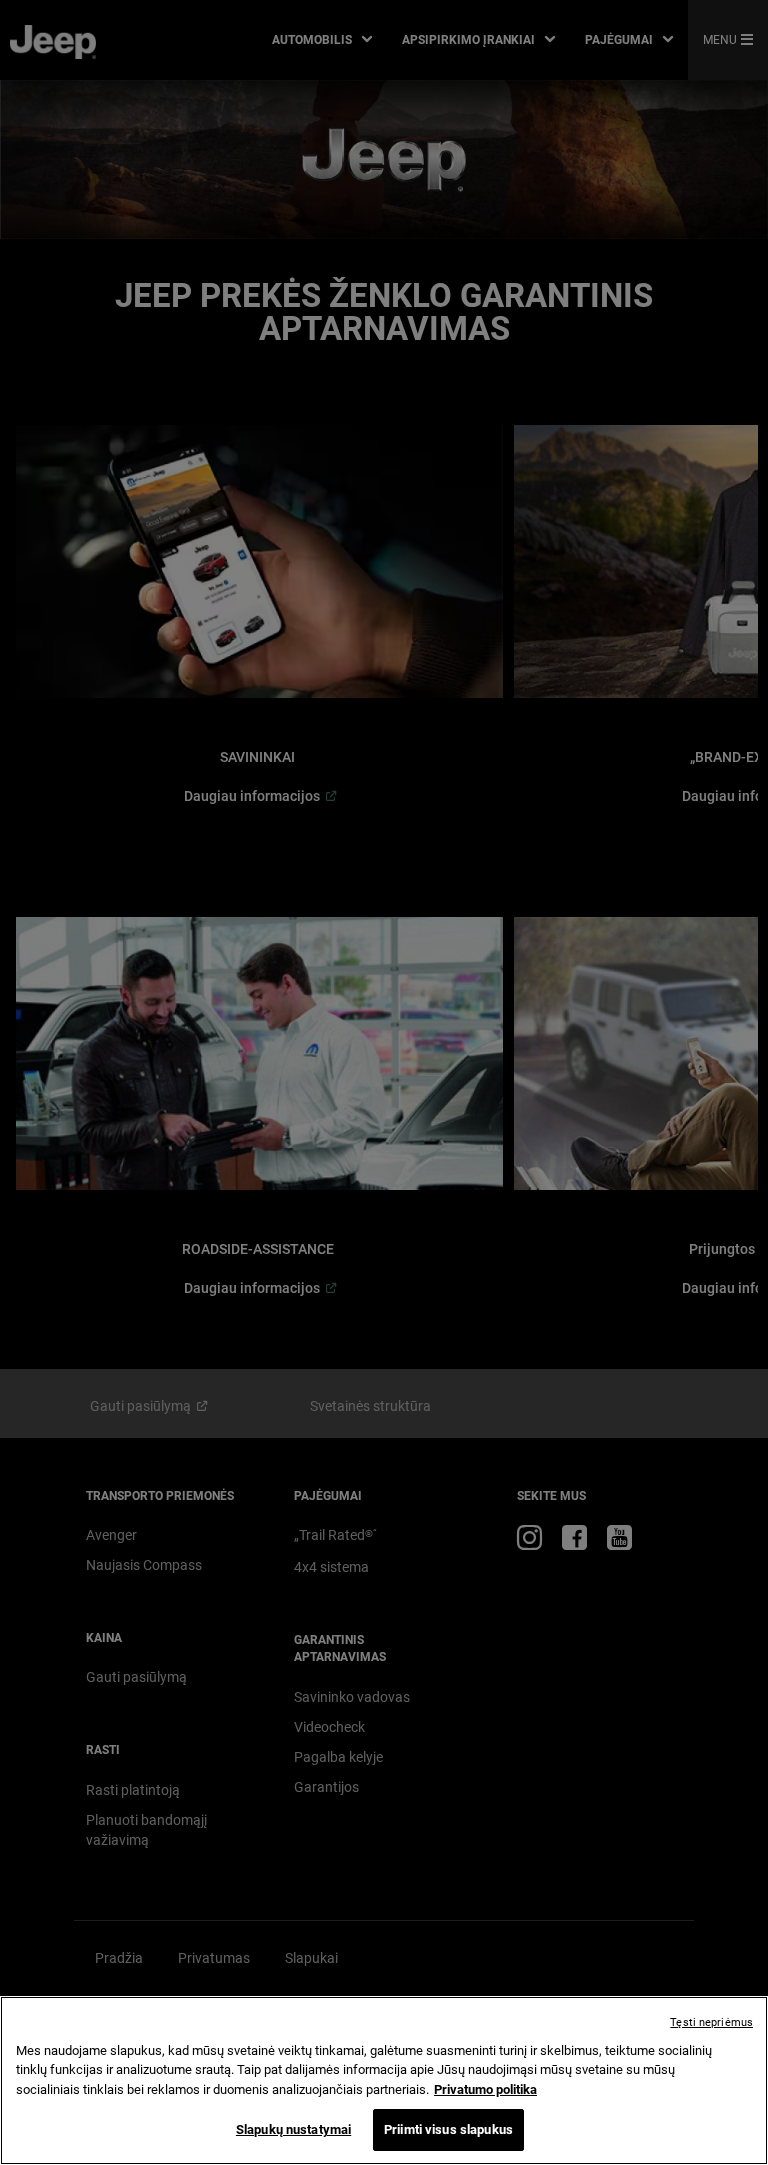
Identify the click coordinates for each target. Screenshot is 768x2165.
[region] (384, 2080)
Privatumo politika (485, 2089)
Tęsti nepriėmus (711, 2022)
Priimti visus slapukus (448, 2129)
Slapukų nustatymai (293, 2129)
